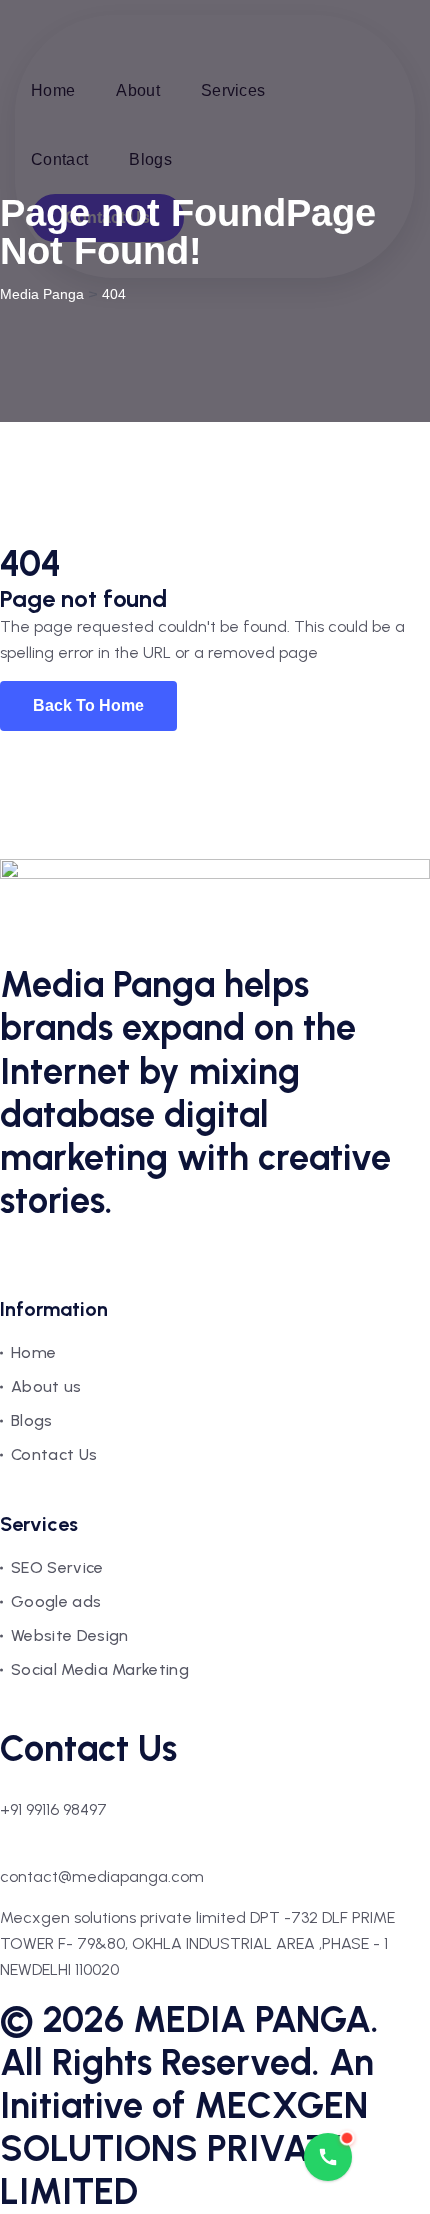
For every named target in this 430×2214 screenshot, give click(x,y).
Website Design (69, 1635)
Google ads (56, 1601)
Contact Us (54, 1454)
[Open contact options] (328, 2157)
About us (46, 1386)
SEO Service (57, 1567)
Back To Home (88, 705)
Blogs (32, 1420)
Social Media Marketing (100, 1669)
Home (33, 1352)
